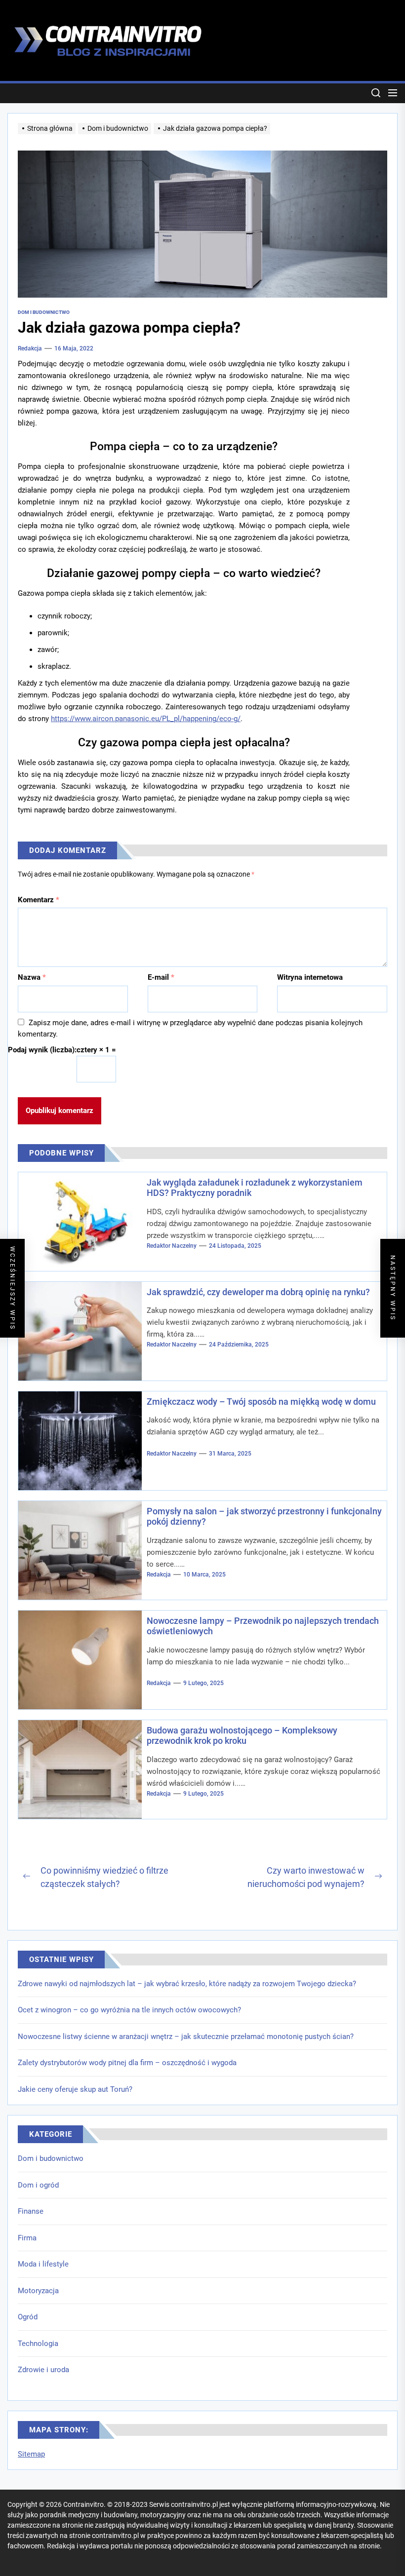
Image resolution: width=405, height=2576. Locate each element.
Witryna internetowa (310, 977)
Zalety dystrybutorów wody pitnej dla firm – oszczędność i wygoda (127, 2063)
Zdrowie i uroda (43, 2370)
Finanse (31, 2211)
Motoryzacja (38, 2291)
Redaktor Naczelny (172, 1246)
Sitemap (31, 2454)
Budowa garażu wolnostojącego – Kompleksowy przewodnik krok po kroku (242, 1736)
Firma (27, 2238)
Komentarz (39, 900)
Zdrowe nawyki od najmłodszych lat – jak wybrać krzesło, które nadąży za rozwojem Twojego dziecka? (187, 1984)
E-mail (161, 977)
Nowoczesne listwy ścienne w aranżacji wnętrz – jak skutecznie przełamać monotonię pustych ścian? (186, 2037)
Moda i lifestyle (43, 2264)
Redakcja (30, 348)
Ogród (28, 2317)
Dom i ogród (38, 2185)
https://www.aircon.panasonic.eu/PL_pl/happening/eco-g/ (146, 719)
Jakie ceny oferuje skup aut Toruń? (75, 2089)
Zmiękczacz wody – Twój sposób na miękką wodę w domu (261, 1402)
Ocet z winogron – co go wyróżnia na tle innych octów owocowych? (129, 2010)
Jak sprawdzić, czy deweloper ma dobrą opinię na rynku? (258, 1292)
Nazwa (32, 977)
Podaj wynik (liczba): (42, 1050)
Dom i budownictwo (51, 2158)
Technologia (38, 2344)
